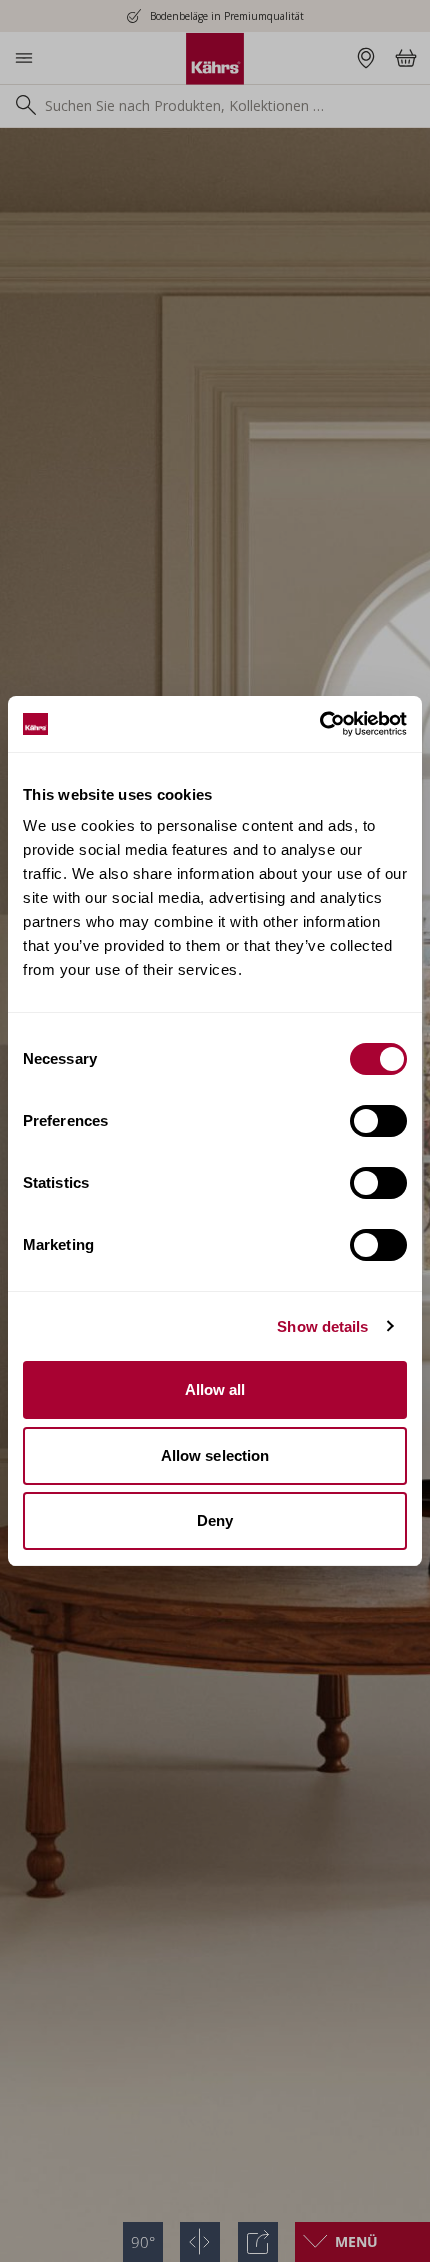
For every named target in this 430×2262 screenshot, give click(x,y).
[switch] (378, 1121)
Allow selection (215, 1455)
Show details (322, 1326)
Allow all (215, 1389)
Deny (215, 1520)
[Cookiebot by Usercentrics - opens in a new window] (319, 724)
